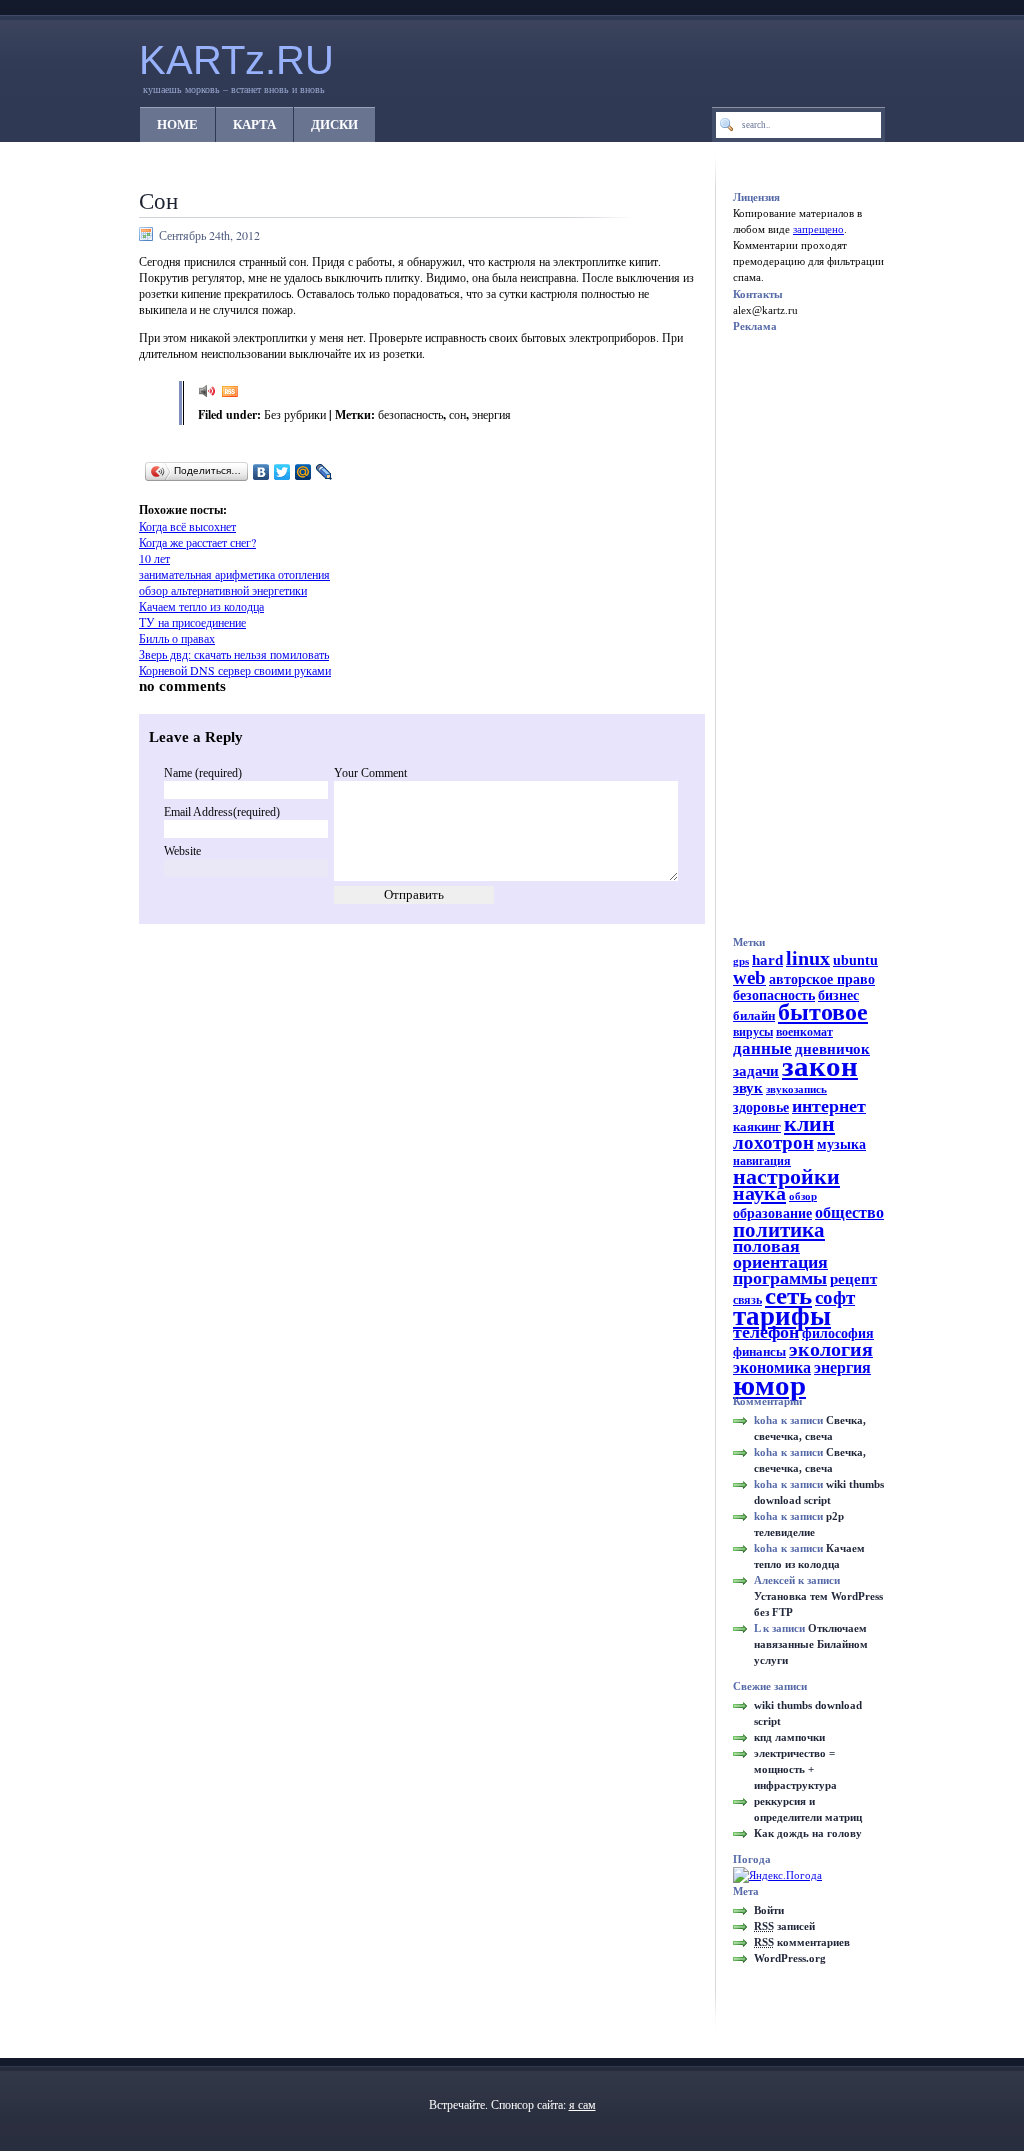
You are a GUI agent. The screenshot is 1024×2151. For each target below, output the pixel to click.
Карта (254, 124)
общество (849, 1213)
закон (820, 1066)
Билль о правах (177, 638)
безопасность (410, 414)
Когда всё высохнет (187, 526)
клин (809, 1123)
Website (182, 851)
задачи (756, 1070)
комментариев (802, 1942)
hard (767, 960)
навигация (762, 1161)
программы (780, 1278)
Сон (158, 200)
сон (457, 414)
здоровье (761, 1107)
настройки (786, 1176)
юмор (769, 1385)
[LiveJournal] (324, 472)
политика (779, 1230)
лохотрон (773, 1142)
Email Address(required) (222, 812)
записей (784, 1926)
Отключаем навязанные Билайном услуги (811, 1644)
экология (831, 1349)
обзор (803, 1196)
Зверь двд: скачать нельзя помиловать (234, 654)
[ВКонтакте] (261, 472)
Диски (334, 124)
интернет (829, 1106)
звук (748, 1088)
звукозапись (796, 1089)
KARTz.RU (236, 60)
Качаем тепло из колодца (201, 606)
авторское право (822, 979)
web (749, 977)
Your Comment (370, 773)
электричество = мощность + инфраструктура (795, 1769)
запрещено (818, 229)
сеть (788, 1295)
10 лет (154, 558)
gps (741, 961)
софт (835, 1297)
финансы (759, 1351)
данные (762, 1048)
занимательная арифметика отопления (234, 574)
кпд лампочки (789, 1737)
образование (772, 1213)
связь (747, 1300)
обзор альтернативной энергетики (223, 590)
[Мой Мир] (303, 472)
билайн (754, 1015)
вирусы (753, 1032)
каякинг (757, 1126)
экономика (772, 1368)
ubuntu (855, 960)
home (177, 124)
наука (759, 1193)
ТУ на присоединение (192, 622)
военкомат (804, 1032)
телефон (766, 1332)
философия (838, 1333)
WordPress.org (790, 1958)
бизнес (838, 995)
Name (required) (203, 773)
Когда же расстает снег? (197, 542)
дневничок (832, 1049)
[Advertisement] (395, 494)
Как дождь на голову (808, 1833)
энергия (491, 414)
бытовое (823, 1011)
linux (808, 958)
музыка (841, 1144)
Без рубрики (295, 414)
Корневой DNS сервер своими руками (235, 670)
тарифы (782, 1316)
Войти (769, 1910)
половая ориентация (780, 1254)
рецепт (853, 1279)
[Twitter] (282, 472)
